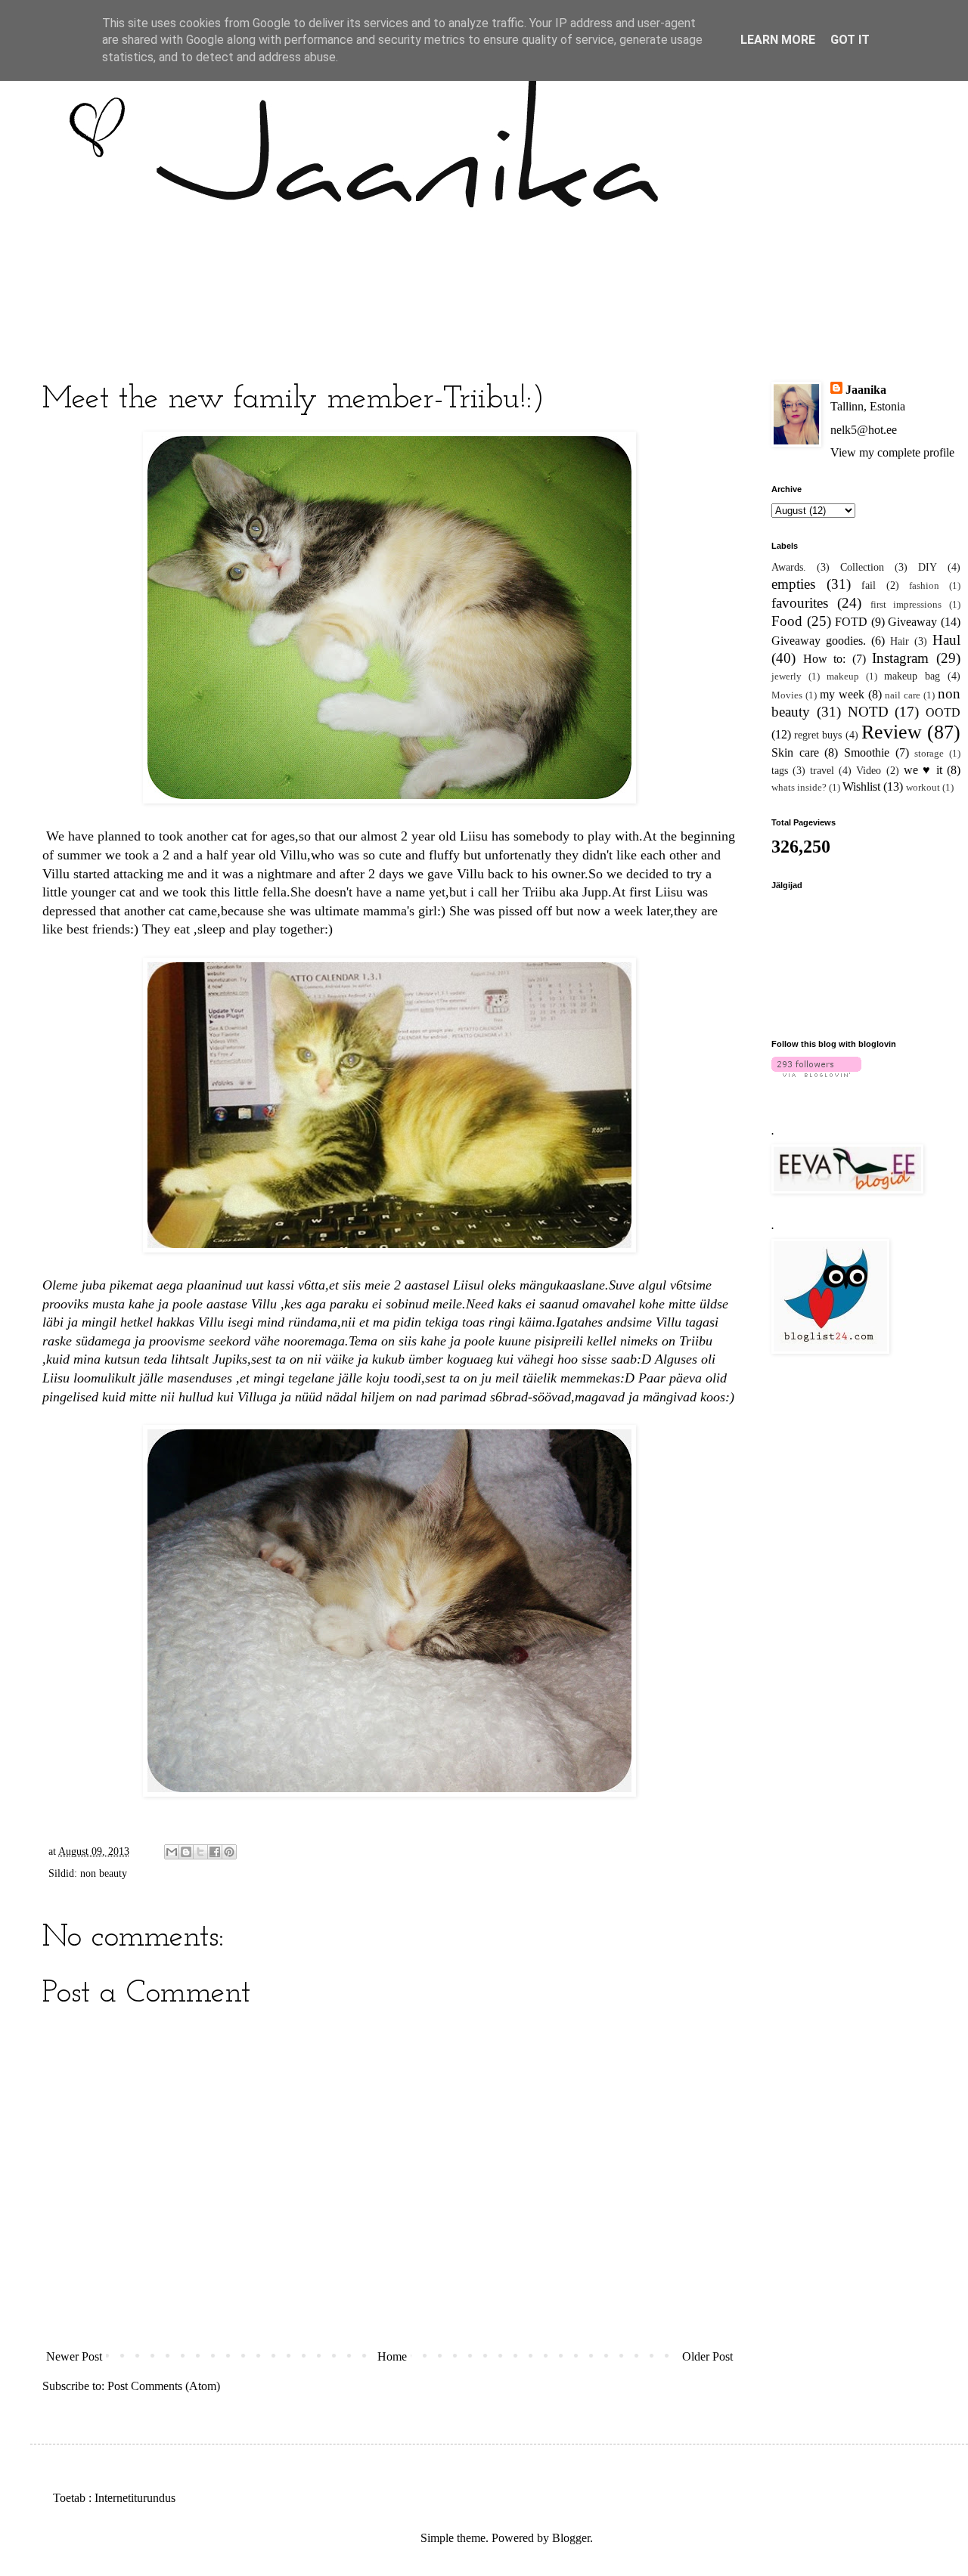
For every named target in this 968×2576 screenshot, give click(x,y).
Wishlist (861, 786)
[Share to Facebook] (215, 1852)
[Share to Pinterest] (229, 1852)
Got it (850, 40)
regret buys (818, 735)
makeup (843, 677)
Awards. (789, 567)
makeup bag (912, 676)
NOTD (868, 712)
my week (842, 694)
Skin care (795, 752)
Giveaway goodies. (819, 641)
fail (869, 585)
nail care (903, 695)
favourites (800, 603)
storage (929, 754)
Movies (787, 695)
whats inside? (799, 788)
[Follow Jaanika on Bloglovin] (816, 1073)
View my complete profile (892, 452)
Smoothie (867, 752)
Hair (900, 641)
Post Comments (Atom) (164, 2386)
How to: (825, 659)
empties (793, 584)
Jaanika (866, 390)
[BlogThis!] (186, 1852)
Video (869, 770)
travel (822, 770)
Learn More (778, 40)
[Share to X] (200, 1852)
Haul (946, 640)
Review (892, 732)
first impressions (906, 605)
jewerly (786, 677)
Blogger (571, 2538)
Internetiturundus (135, 2498)
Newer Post (74, 2356)
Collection (862, 567)
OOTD (943, 712)
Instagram (900, 658)
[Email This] (172, 1852)
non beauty (104, 1873)
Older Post (707, 2356)
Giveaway (912, 622)
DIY (928, 567)
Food (787, 621)
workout (923, 788)
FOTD (851, 622)
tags (780, 770)
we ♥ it (923, 770)
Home (392, 2356)
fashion (924, 586)
